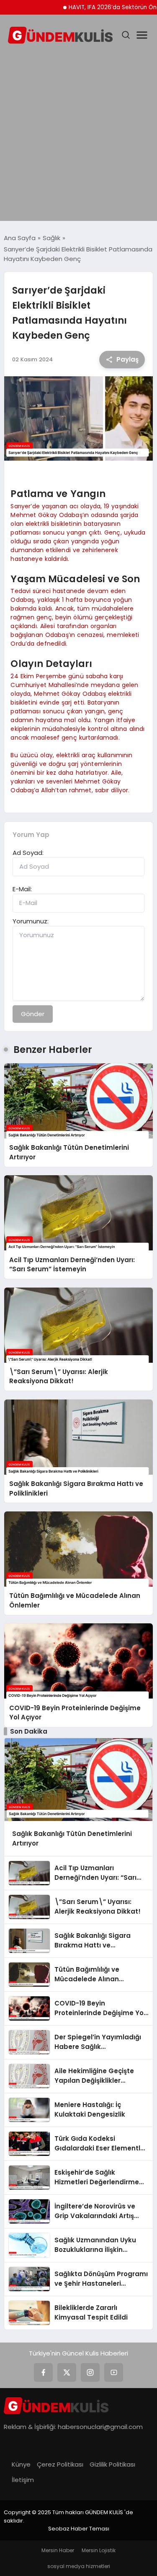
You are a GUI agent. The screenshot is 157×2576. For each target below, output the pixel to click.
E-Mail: (22, 889)
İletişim (23, 2480)
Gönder (33, 1014)
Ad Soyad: (28, 853)
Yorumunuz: (31, 921)
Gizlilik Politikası (112, 2464)
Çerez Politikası (60, 2464)
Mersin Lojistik (99, 2550)
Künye (21, 2464)
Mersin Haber (58, 2550)
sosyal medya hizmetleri (79, 2566)
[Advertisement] (78, 134)
